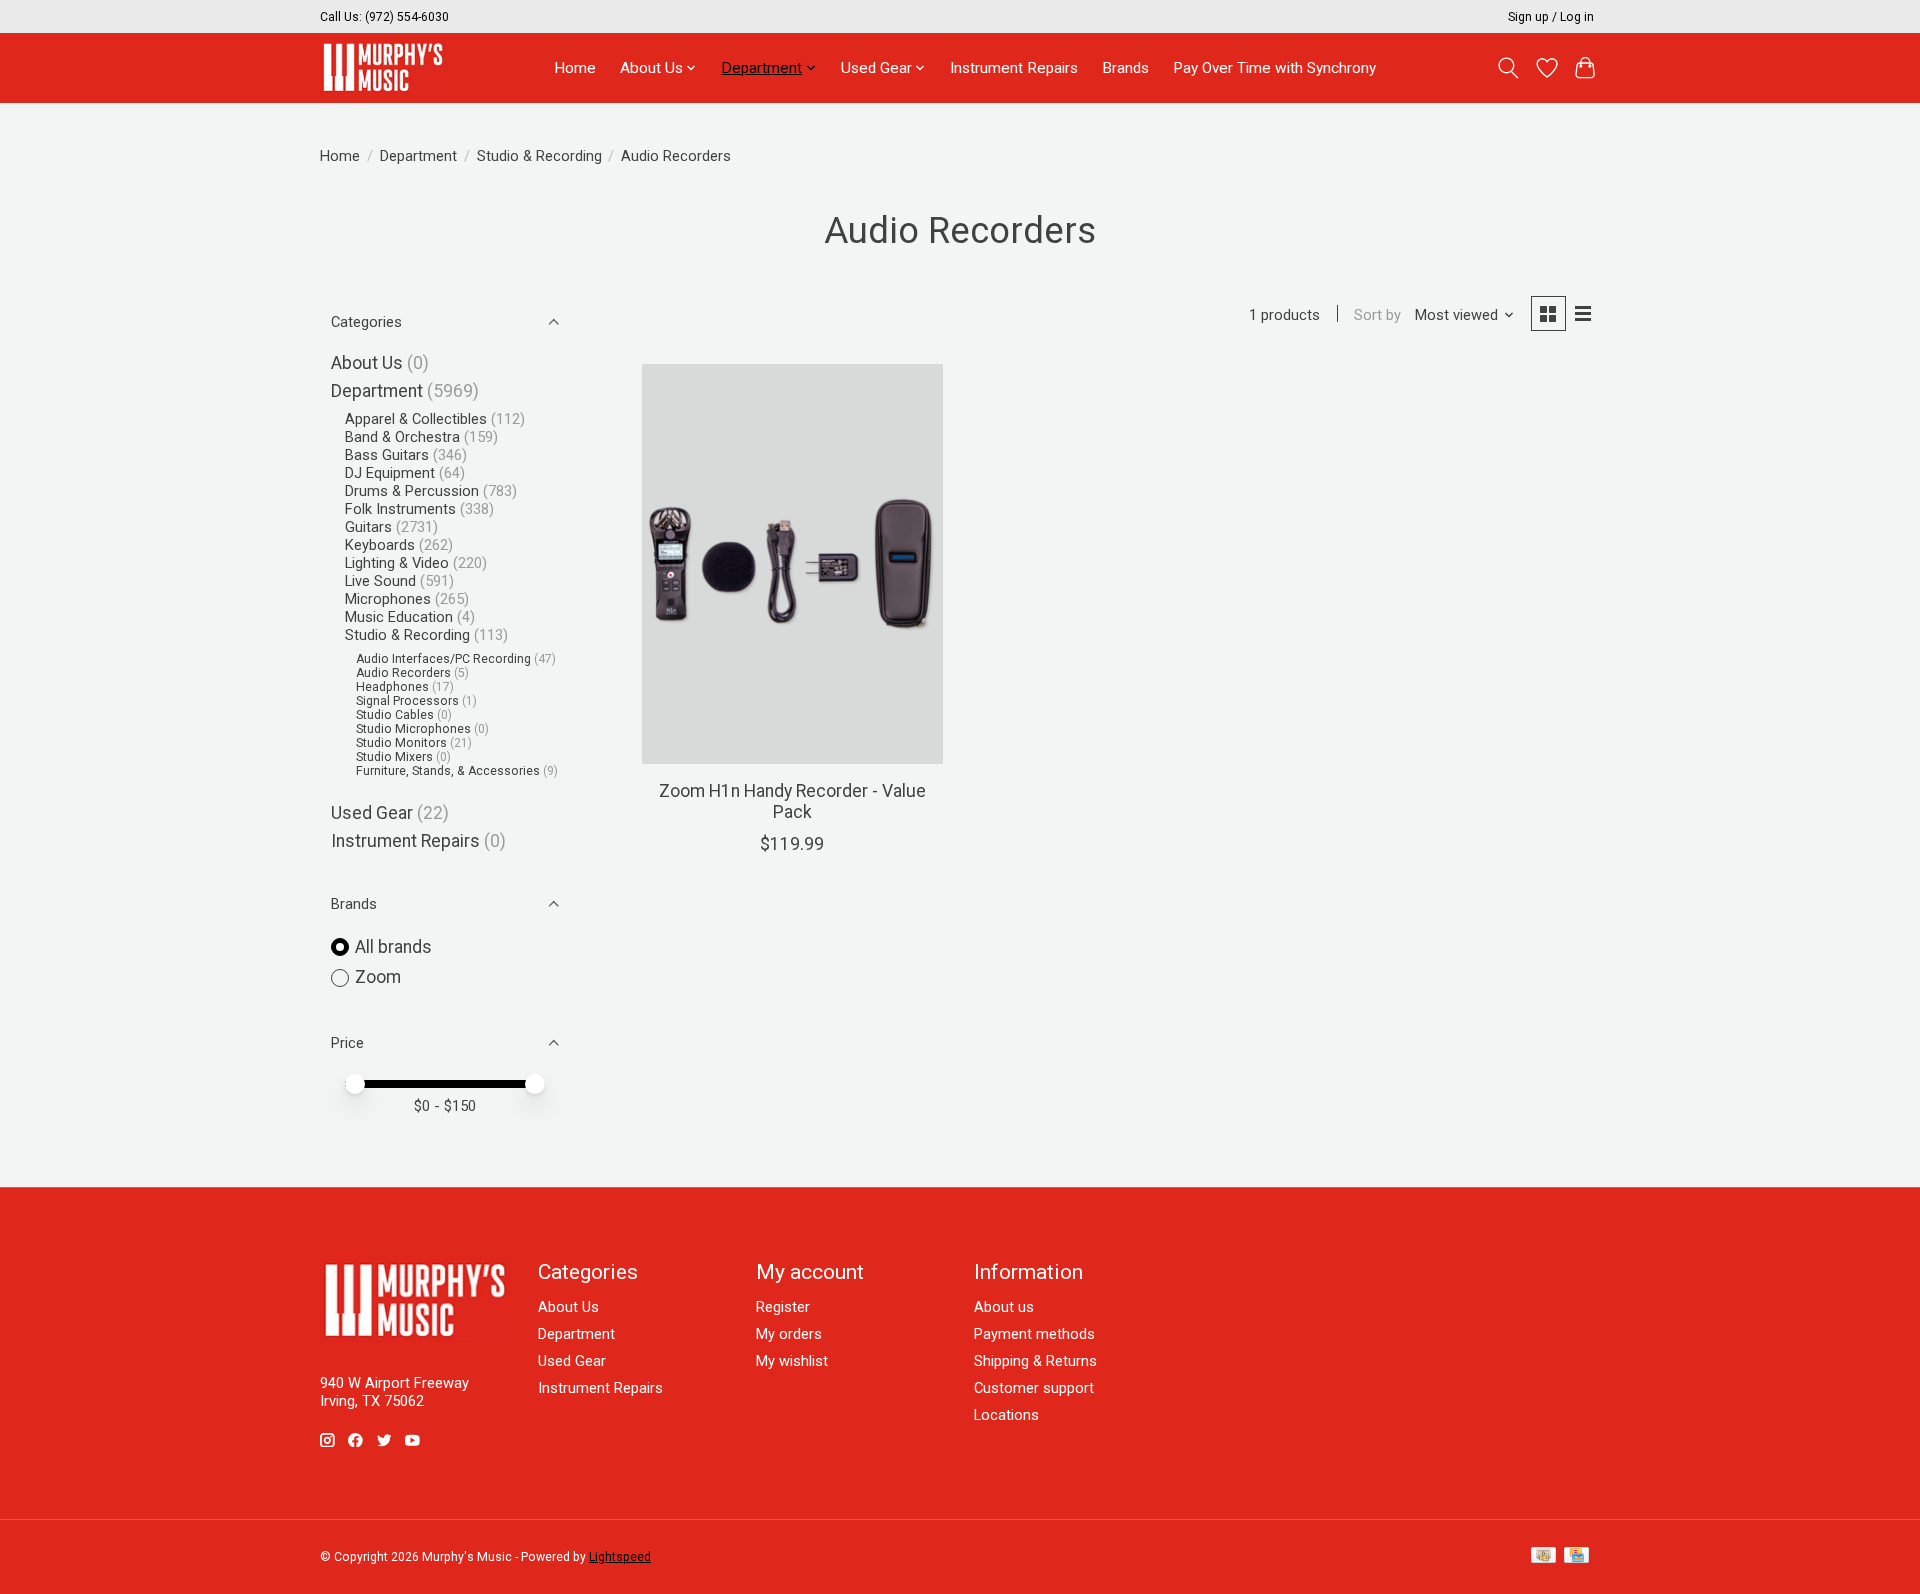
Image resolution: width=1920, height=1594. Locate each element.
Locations (1006, 1415)
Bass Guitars (387, 455)
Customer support (1034, 1388)
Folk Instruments (400, 509)
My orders (789, 1334)
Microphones (388, 599)
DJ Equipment (390, 473)
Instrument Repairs (1014, 68)
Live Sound (380, 581)
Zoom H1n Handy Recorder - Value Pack (792, 801)
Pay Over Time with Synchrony (1274, 68)
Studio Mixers (394, 757)
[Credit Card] (1576, 1556)
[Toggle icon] (1508, 68)
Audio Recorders (403, 673)
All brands (393, 947)
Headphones (392, 687)
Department (418, 156)
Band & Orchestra (402, 437)
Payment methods (1034, 1334)
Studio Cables (395, 715)
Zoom (378, 977)
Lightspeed (620, 1557)
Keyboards (380, 545)
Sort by (1377, 315)
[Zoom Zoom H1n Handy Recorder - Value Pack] (792, 564)
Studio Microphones (413, 729)
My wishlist (792, 1361)
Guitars (368, 527)
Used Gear (372, 813)
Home (575, 68)
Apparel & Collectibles (416, 419)
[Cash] (1543, 1556)
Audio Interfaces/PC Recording (443, 659)
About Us (367, 363)
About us (1004, 1307)
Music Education (399, 617)
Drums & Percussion (412, 491)
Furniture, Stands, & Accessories (448, 771)
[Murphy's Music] (383, 67)
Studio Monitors (401, 743)
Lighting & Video (397, 563)
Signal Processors (407, 701)
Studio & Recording (539, 156)
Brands (1125, 68)
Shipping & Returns (1035, 1361)
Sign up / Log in (1551, 17)
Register (783, 1307)
